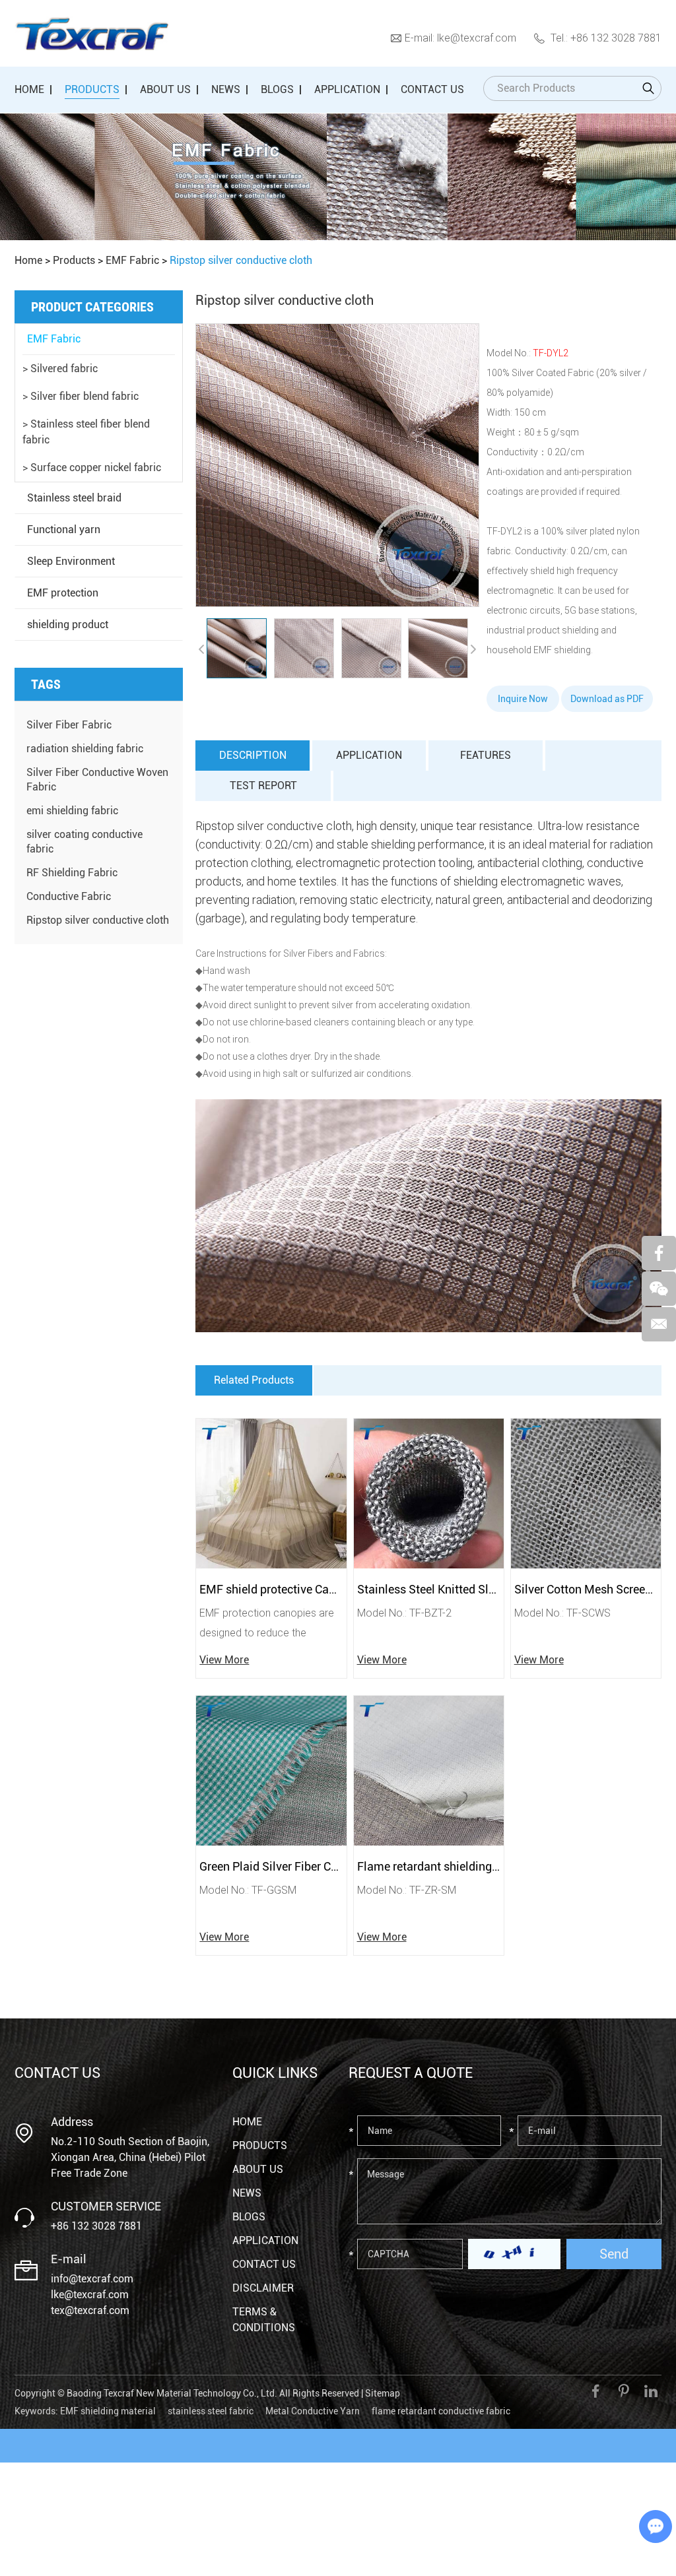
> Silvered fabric (60, 369)
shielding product (68, 625)
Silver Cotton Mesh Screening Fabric (586, 1589)
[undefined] (337, 465)
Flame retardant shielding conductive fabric (429, 1866)
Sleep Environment (71, 561)
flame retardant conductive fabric (441, 2411)
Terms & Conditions (264, 2320)
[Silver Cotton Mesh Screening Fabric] (586, 1494)
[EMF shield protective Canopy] (271, 1494)
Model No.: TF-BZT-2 (404, 1612)
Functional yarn (64, 530)
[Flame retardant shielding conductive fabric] (429, 1771)
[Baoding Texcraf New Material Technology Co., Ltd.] (91, 34)
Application (347, 89)
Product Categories (92, 307)
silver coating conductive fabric (84, 842)
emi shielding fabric (72, 811)
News (226, 89)
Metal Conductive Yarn (313, 2411)
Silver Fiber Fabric (69, 725)
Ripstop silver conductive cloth (98, 920)
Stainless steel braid (74, 498)
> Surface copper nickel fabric (92, 467)
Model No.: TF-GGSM (248, 1889)
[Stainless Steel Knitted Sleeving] (429, 1494)
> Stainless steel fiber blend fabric (86, 432)
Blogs (277, 89)
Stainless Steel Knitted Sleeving (429, 1589)
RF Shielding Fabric (72, 873)
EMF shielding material (108, 2411)
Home (29, 89)
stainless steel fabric (211, 2411)
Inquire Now (523, 699)
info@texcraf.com (92, 2279)
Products (92, 89)
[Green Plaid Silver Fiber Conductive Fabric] (271, 1771)
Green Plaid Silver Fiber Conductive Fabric (271, 1866)
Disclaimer (263, 2288)
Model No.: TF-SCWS (562, 1612)
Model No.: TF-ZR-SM (407, 1889)
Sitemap (383, 2393)
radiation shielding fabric (85, 749)
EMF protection (63, 593)
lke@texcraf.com (477, 37)
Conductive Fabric (69, 896)
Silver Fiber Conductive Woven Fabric (97, 780)
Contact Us (432, 89)
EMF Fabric (132, 260)
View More (224, 1660)
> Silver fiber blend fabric (81, 396)
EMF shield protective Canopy (271, 1589)
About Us (165, 89)
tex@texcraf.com (90, 2310)
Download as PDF (607, 699)
